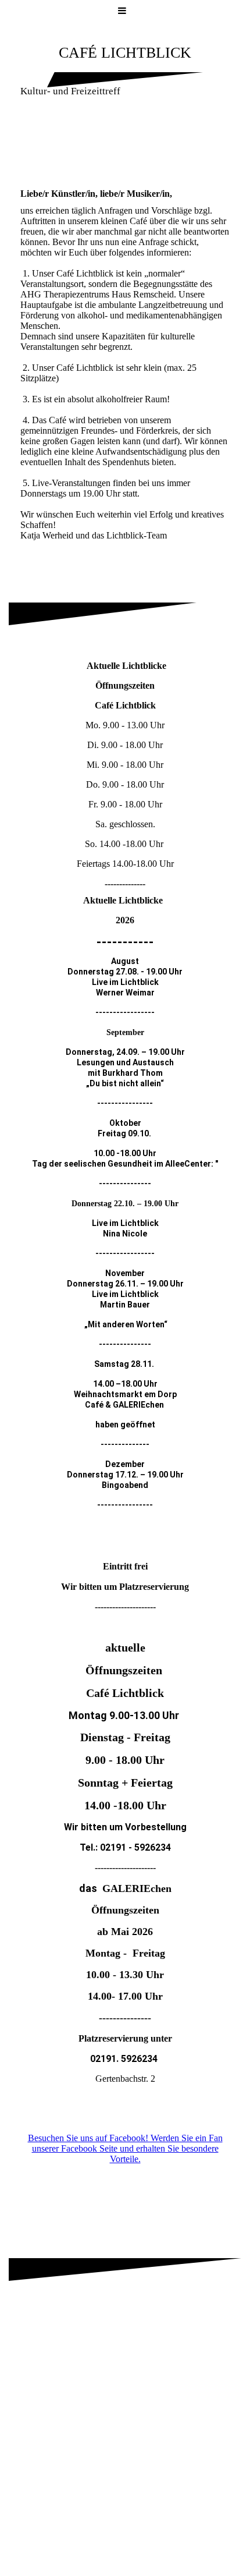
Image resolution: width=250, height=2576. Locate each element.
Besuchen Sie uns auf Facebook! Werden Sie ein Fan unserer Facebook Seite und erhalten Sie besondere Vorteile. (125, 2148)
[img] (125, 146)
